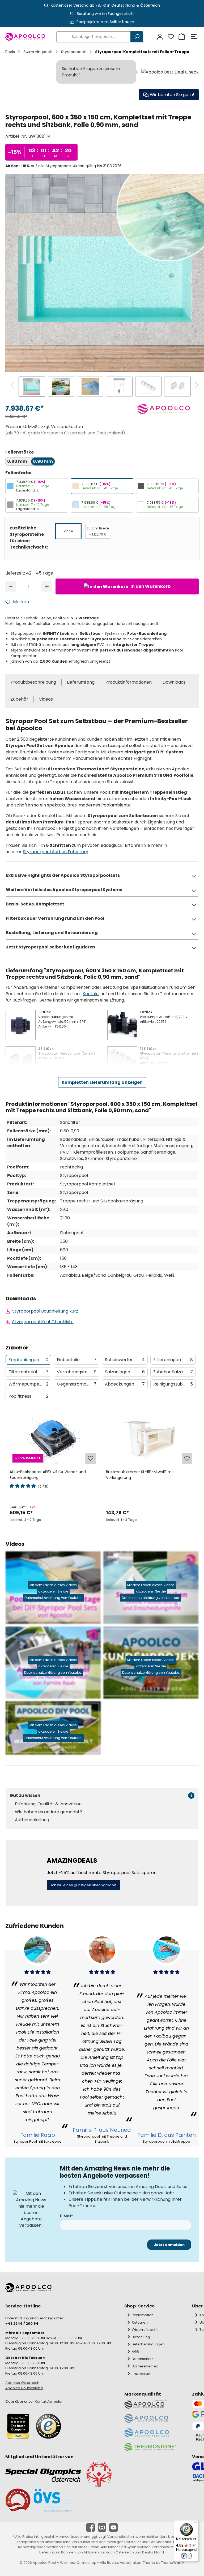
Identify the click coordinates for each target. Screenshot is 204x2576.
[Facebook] (91, 2527)
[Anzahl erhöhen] (47, 586)
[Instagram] (102, 2527)
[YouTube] (113, 2527)
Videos (46, 699)
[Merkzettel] (170, 37)
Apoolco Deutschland (24, 2388)
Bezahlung (141, 2337)
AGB (135, 2352)
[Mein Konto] (159, 37)
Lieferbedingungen (148, 2344)
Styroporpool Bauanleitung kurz (45, 1311)
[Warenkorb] (181, 37)
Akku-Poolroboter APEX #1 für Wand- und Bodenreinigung (48, 1475)
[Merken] (91, 1459)
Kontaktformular (49, 2402)
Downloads (174, 682)
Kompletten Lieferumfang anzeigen (102, 1082)
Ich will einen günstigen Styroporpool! (84, 1885)
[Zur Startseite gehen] (25, 37)
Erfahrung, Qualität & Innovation (48, 1804)
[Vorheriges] (13, 386)
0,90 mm (43, 461)
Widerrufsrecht (145, 2330)
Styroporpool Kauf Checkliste (43, 1322)
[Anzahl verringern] (11, 586)
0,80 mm (17, 461)
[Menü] (194, 37)
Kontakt (91, 994)
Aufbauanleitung (32, 1820)
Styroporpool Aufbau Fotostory (56, 852)
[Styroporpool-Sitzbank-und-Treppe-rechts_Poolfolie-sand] (105, 273)
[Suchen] (137, 37)
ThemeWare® (173, 2563)
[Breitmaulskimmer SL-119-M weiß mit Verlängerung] (150, 1438)
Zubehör (19, 699)
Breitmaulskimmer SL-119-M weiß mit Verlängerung (140, 1475)
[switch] (186, 2556)
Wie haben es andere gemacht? (48, 1812)
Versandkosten (121, 2537)
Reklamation (143, 2315)
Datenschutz (143, 2359)
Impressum (142, 2373)
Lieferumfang (81, 682)
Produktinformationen (129, 682)
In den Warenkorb (150, 586)
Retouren (140, 2322)
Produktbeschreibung (33, 682)
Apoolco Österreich (22, 2383)
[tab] (28, 1360)
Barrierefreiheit (145, 2366)
